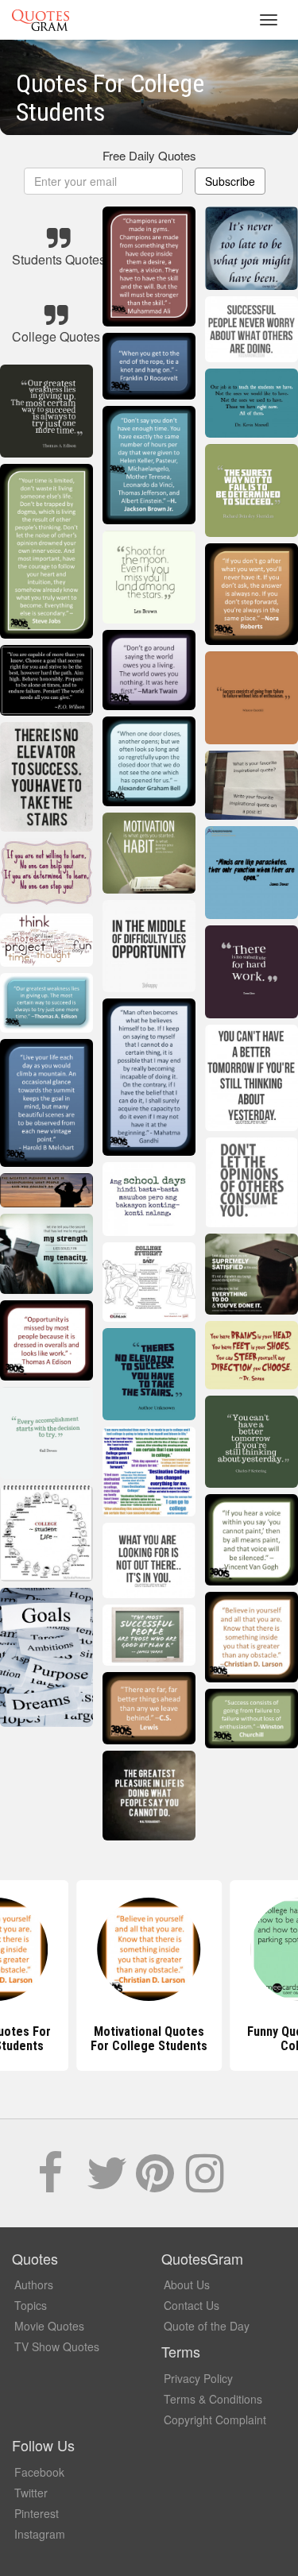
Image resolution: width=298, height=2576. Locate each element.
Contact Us (192, 2305)
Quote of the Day (207, 2326)
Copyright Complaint (215, 2420)
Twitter (31, 2493)
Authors (34, 2284)
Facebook (39, 2472)
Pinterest (37, 2513)
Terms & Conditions (213, 2399)
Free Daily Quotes (149, 155)
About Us (187, 2284)
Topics (31, 2305)
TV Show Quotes (57, 2346)
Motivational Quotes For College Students (149, 2039)
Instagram (40, 2534)
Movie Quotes (49, 2326)
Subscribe (230, 181)
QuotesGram (41, 20)
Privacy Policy (198, 2378)
